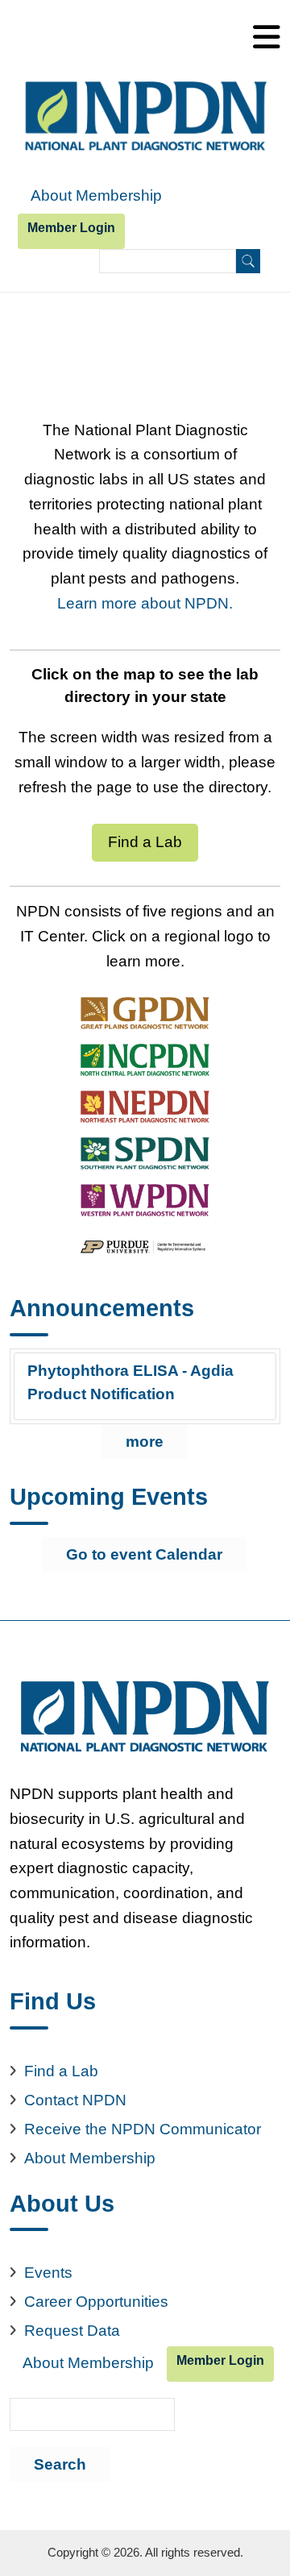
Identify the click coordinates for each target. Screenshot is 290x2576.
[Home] (145, 117)
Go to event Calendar (144, 1554)
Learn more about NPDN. (145, 603)
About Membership (96, 195)
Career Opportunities (96, 2302)
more (145, 1442)
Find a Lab (145, 842)
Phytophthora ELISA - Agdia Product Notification (130, 1382)
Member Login (71, 228)
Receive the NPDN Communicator (143, 2129)
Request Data (72, 2331)
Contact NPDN (75, 2100)
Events (48, 2273)
